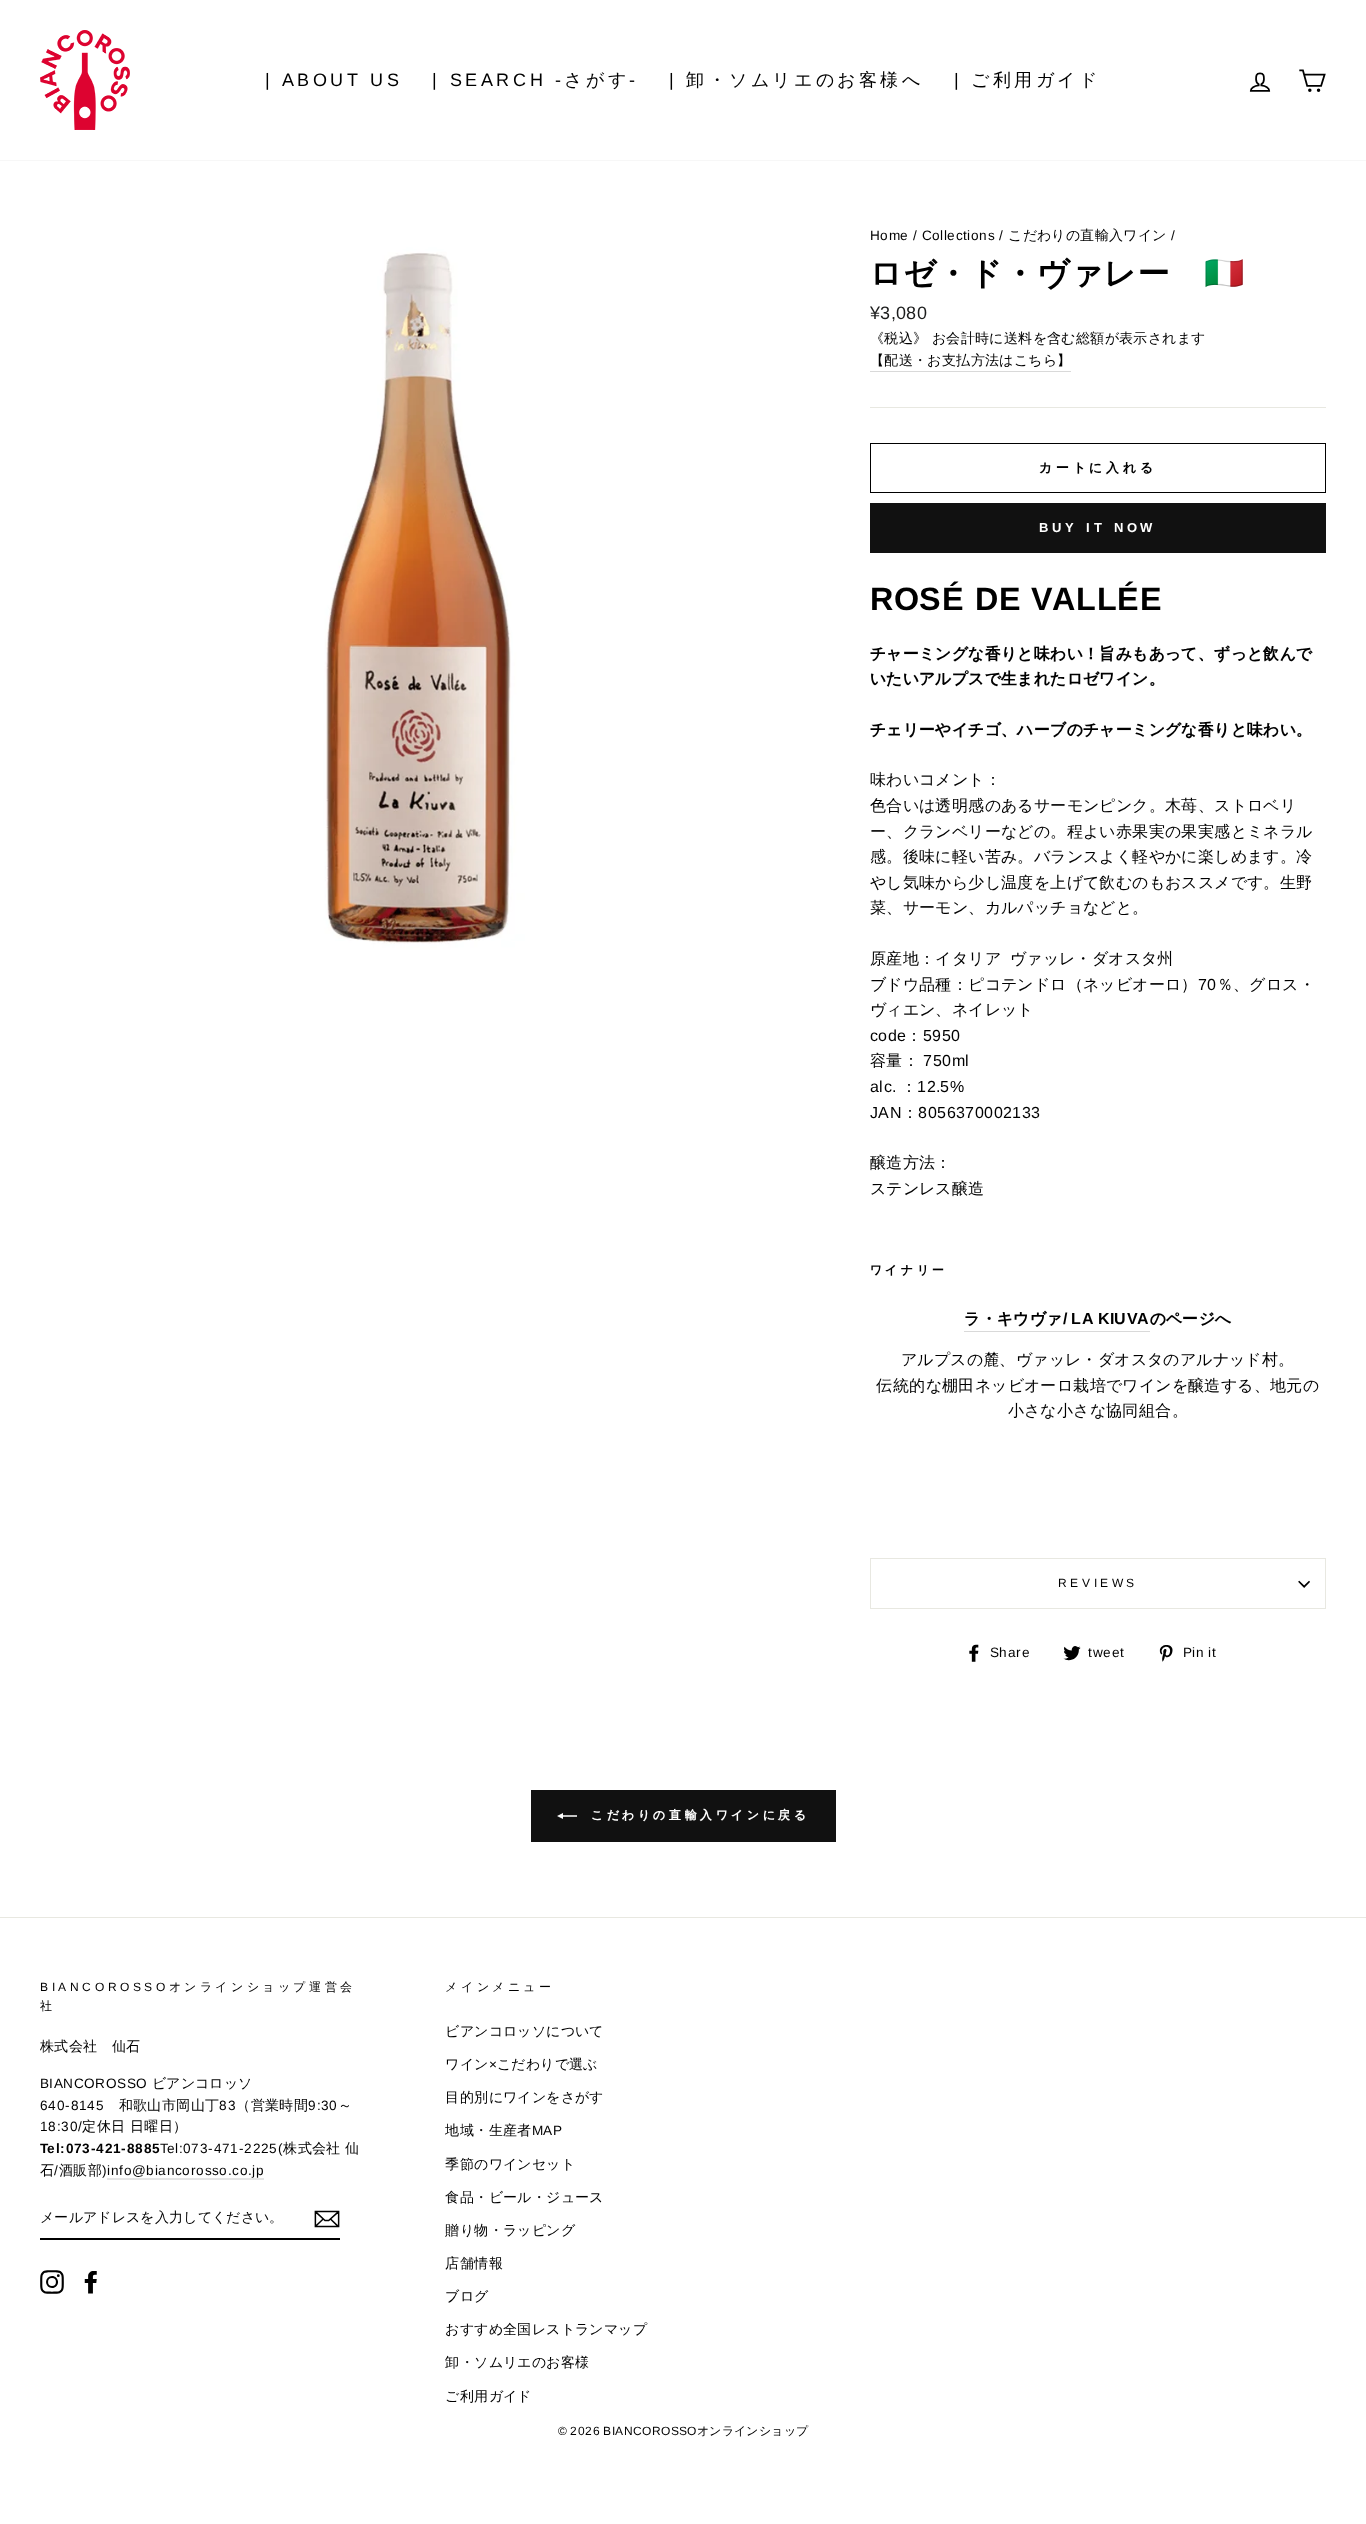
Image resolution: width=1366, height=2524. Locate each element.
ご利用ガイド (488, 2396)
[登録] (327, 2219)
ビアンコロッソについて (524, 2031)
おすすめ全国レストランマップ (546, 2329)
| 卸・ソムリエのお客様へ (796, 80)
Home (889, 235)
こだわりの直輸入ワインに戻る (697, 1815)
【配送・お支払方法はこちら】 (971, 360)
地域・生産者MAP (503, 2130)
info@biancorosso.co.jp (185, 2170)
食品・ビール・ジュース (524, 2197)
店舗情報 (474, 2263)
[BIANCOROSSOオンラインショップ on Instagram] (52, 2282)
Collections (958, 235)
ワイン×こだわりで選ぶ (521, 2064)
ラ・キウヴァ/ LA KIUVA (1056, 1318)
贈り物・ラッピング (510, 2230)
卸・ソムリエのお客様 (517, 2362)
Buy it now (1097, 527)
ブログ (466, 2296)
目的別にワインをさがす (524, 2097)
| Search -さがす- (535, 80)
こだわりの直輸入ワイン (1087, 235)
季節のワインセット (510, 2164)
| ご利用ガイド (1027, 80)
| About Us (333, 80)
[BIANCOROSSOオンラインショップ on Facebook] (91, 2282)
